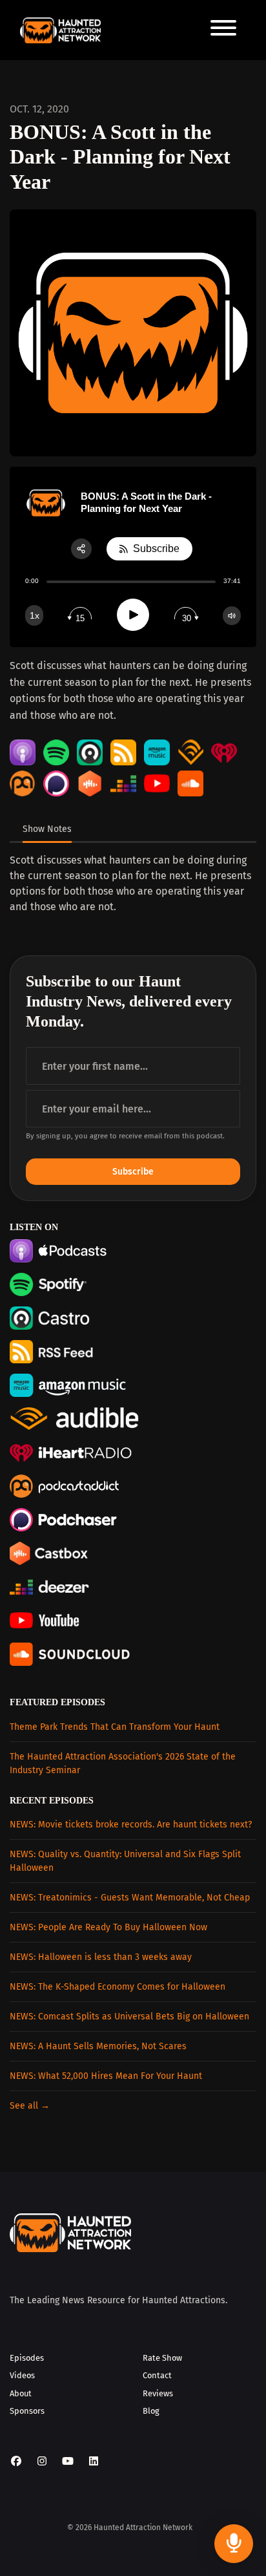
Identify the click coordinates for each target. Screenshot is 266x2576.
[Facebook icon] (16, 2462)
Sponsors (27, 2411)
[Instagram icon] (42, 2462)
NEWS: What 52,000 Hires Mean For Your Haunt (106, 2076)
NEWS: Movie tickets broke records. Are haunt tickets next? (131, 1825)
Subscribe (133, 1172)
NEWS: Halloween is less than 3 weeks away (101, 1957)
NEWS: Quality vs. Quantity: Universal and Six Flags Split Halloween (125, 1861)
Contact (157, 2375)
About (21, 2393)
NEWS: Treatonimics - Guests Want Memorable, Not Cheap (130, 1898)
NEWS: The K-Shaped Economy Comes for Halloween (118, 1987)
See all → (30, 2106)
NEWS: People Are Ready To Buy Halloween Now (108, 1927)
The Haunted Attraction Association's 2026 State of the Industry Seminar (123, 1763)
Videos (22, 2375)
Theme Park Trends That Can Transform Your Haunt (115, 1727)
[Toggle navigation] (223, 30)
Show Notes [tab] (47, 829)
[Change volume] (232, 616)
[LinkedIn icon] (94, 2462)
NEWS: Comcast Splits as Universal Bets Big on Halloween (129, 2017)
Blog (151, 2411)
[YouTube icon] (68, 2462)
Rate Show (162, 2358)
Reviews (158, 2393)
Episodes (27, 2358)
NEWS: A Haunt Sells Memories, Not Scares (98, 2046)
